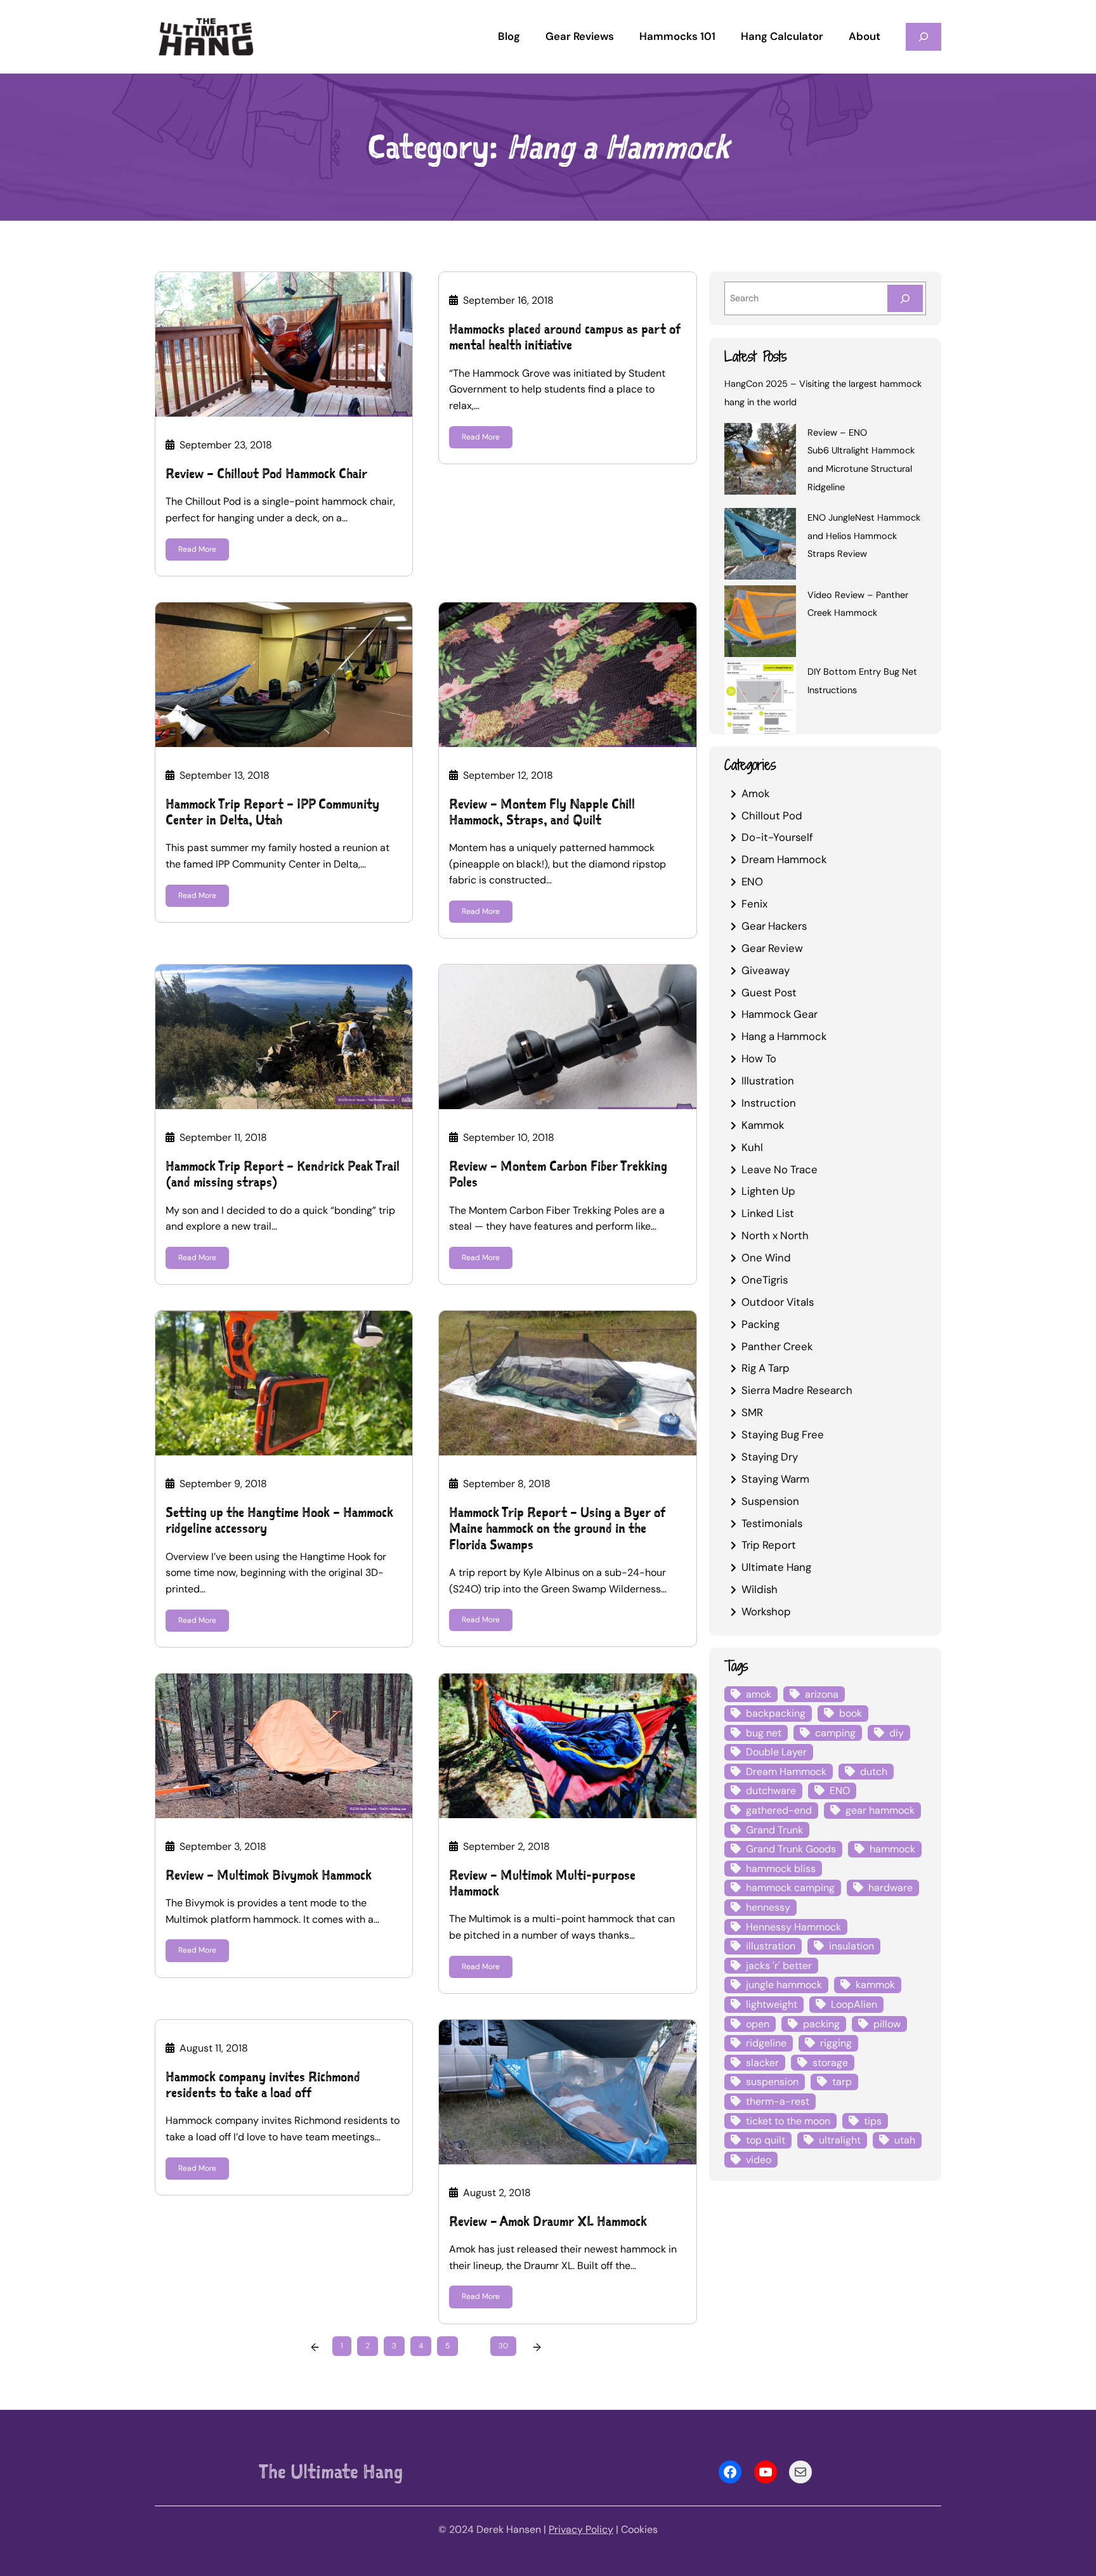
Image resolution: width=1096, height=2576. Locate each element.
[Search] (905, 298)
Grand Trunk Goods (791, 1849)
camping (835, 1733)
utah (905, 2140)
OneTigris (765, 1280)
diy (897, 1733)
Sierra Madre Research (797, 1390)
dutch (874, 1772)
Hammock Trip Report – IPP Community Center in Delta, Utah (272, 812)
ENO (752, 881)
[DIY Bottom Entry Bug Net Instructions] (760, 700)
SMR (752, 1412)
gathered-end (779, 1810)
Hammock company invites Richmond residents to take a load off (263, 2085)
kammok (875, 1985)
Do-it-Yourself (777, 837)
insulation (851, 1946)
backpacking (776, 1713)
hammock (892, 1849)
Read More (197, 549)
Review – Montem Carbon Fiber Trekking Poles (558, 1174)
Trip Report (769, 1545)
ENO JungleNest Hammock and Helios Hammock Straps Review (864, 536)
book (851, 1713)
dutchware (771, 1791)
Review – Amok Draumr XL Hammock (548, 2221)
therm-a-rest (778, 2101)
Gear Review (772, 948)
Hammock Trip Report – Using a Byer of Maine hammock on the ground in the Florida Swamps (557, 1528)
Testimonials (772, 1523)
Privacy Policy (581, 2529)
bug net (764, 1733)
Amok (755, 793)
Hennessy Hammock (793, 1927)
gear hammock (880, 1810)
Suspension (770, 1501)
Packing (760, 1324)
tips (873, 2121)
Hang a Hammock (784, 1036)
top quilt (766, 2140)
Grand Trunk (774, 1830)
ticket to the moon (788, 2121)
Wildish (760, 1589)
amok (759, 1694)
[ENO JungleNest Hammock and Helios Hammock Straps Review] (760, 546)
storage (830, 2063)
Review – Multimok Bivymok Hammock (269, 1875)
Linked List (768, 1213)
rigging (836, 2043)
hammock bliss (781, 1869)
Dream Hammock (784, 859)
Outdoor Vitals (778, 1302)
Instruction (769, 1103)
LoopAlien (854, 2004)
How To (759, 1058)
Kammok (763, 1125)
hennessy (768, 1907)
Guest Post (769, 992)
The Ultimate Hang (331, 2471)
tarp (842, 2082)
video (759, 2160)
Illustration (768, 1081)
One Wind (766, 1258)
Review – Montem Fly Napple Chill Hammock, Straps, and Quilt (542, 812)
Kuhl (752, 1147)
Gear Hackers (774, 926)
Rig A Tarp (766, 1368)
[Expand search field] (923, 36)
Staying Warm (775, 1479)
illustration (771, 1946)
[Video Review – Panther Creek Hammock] (760, 623)
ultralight (840, 2140)
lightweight (772, 2004)
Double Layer (776, 1752)
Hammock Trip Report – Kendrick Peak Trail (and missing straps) (283, 1174)
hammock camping (790, 1888)
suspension (772, 2082)
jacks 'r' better (779, 1966)
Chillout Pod (772, 816)
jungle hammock (784, 1985)
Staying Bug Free (783, 1434)
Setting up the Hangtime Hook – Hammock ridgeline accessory (279, 1520)
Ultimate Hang (776, 1567)
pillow (887, 2024)
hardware (891, 1888)
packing (821, 2024)
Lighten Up (768, 1191)
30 (503, 2346)
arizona (822, 1694)
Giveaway (766, 970)
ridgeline (766, 2043)
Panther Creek (777, 1346)
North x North (775, 1235)
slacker (762, 2063)
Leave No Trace (780, 1169)
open (758, 2024)
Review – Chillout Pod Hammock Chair (266, 473)
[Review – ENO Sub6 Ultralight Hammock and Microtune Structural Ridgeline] (760, 461)
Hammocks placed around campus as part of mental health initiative (565, 337)
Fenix (754, 904)
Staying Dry (770, 1457)
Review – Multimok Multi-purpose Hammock (542, 1883)
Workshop (766, 1611)
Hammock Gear (780, 1014)
